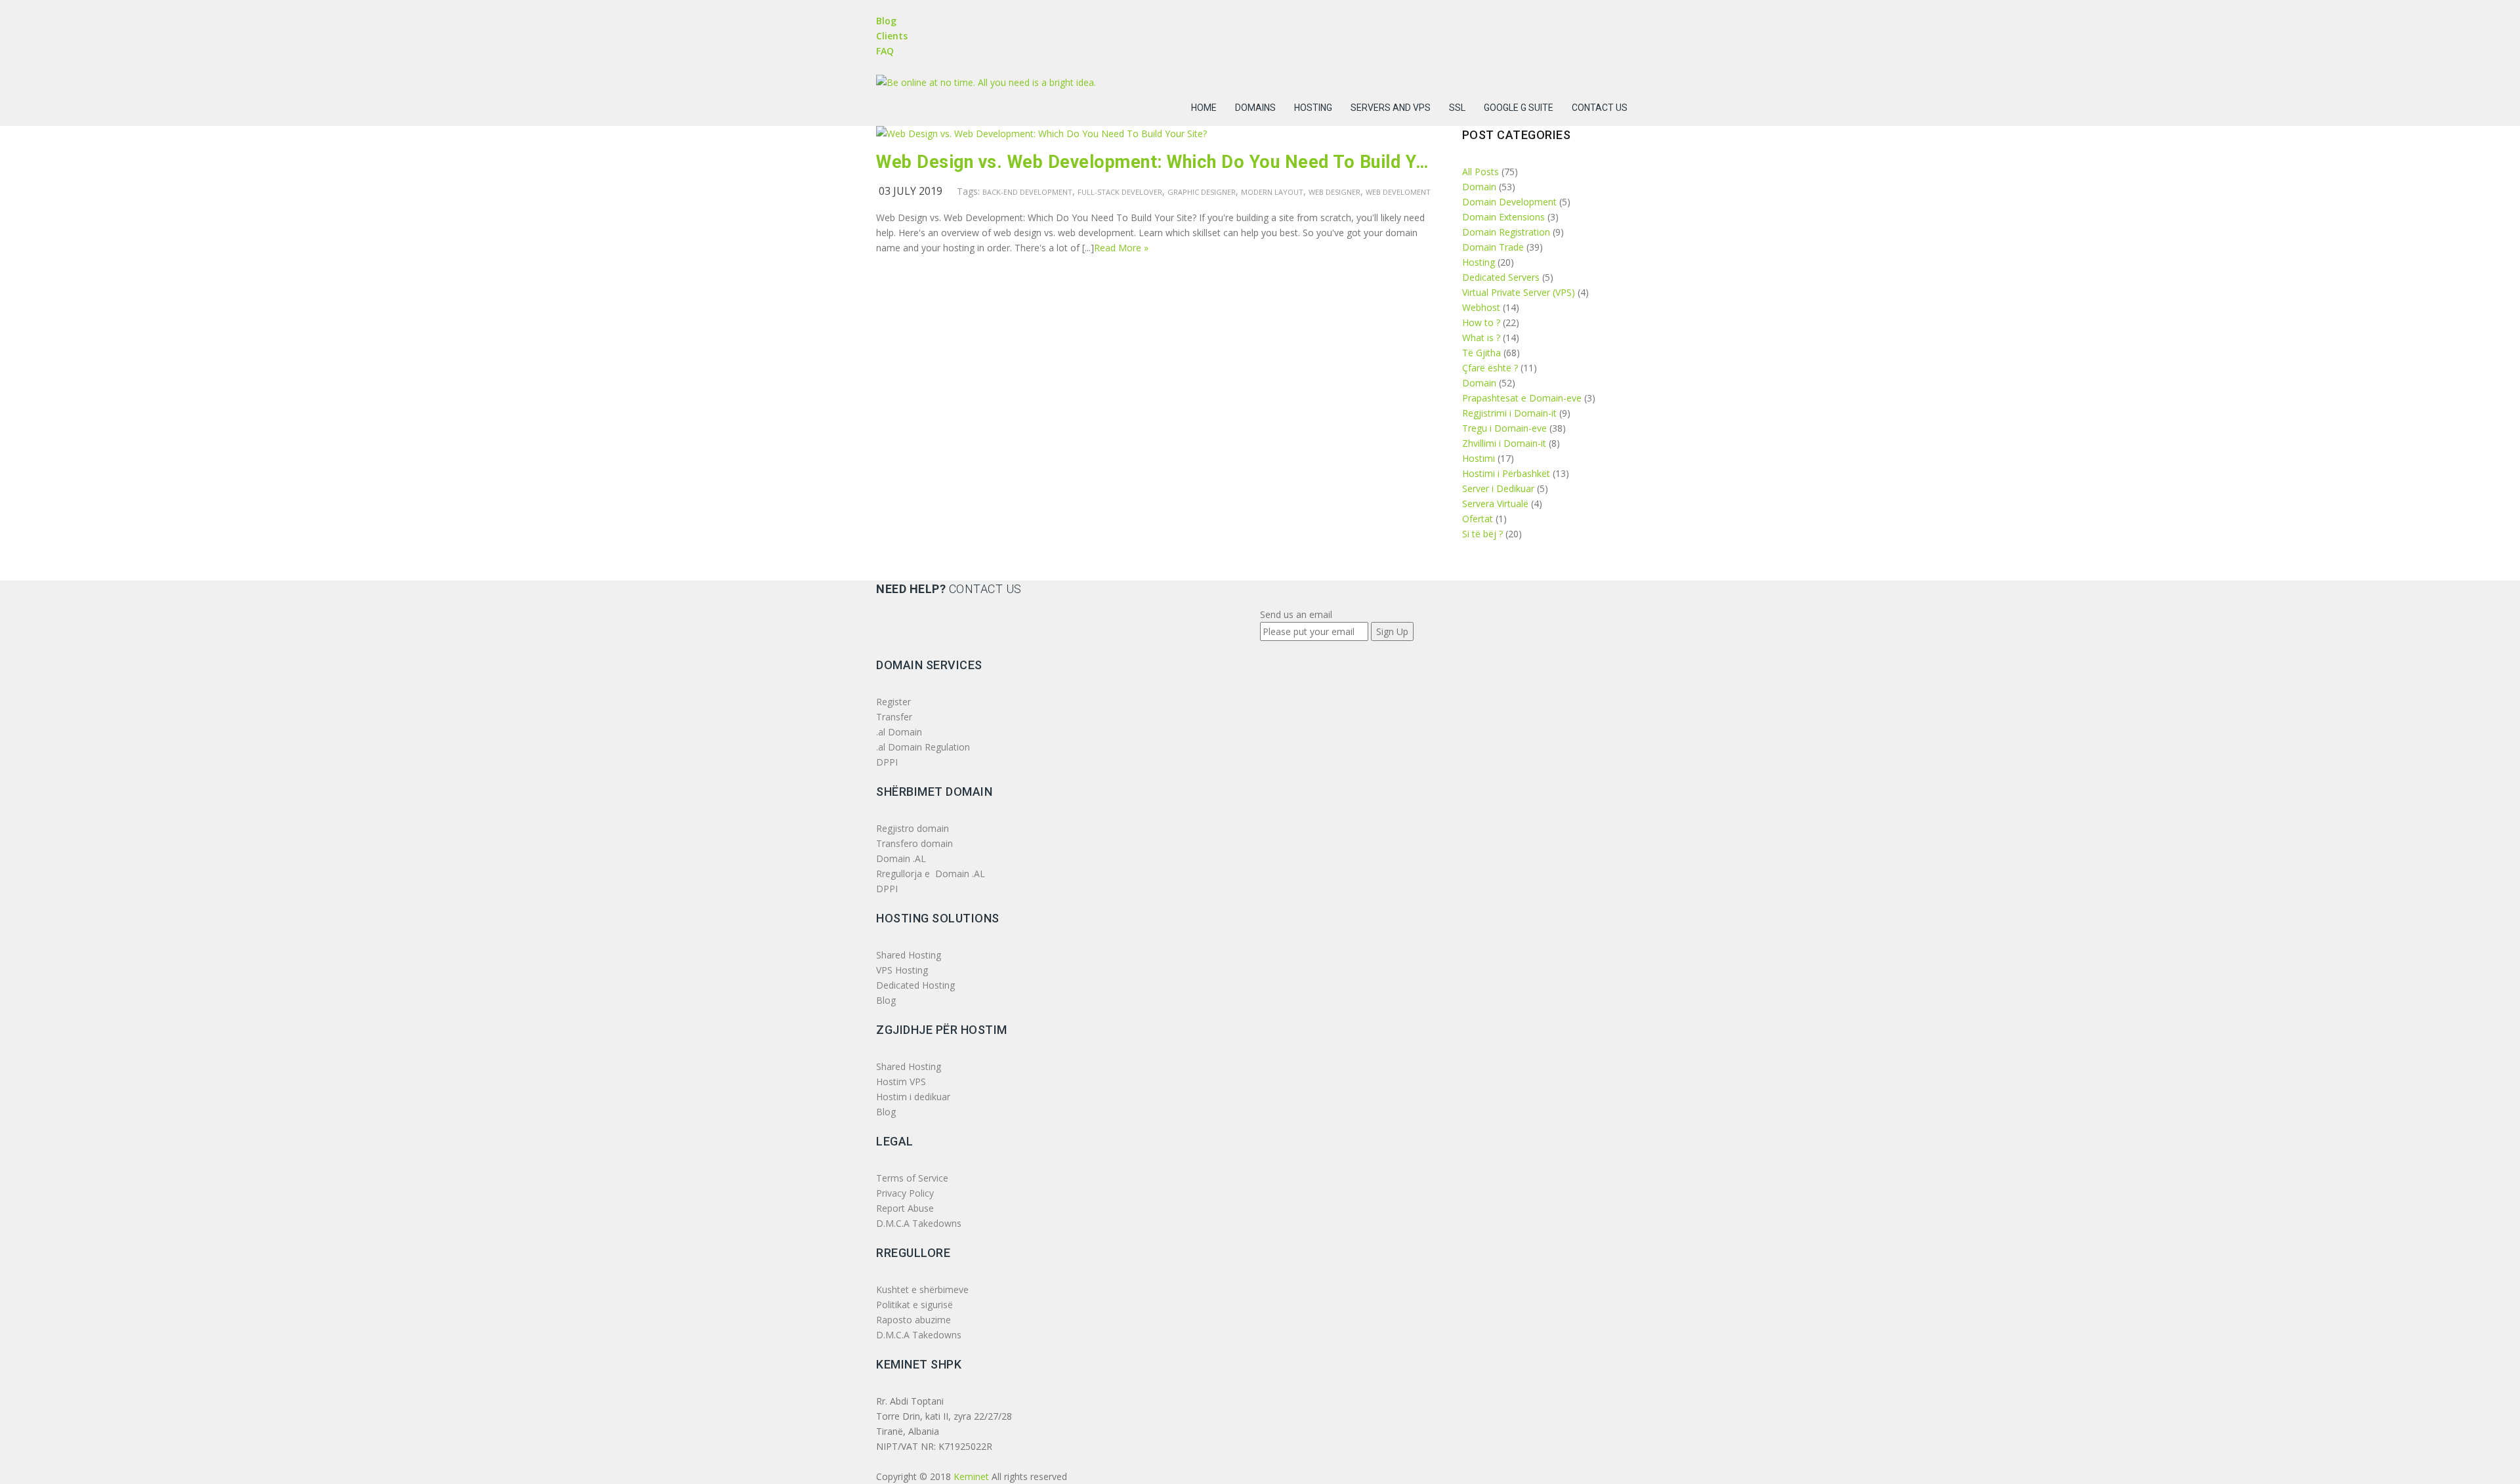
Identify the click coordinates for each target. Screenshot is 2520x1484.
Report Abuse (905, 1208)
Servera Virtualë (1495, 504)
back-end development (1027, 192)
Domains (1255, 108)
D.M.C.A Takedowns (919, 1223)
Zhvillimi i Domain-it (1504, 443)
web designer (1334, 192)
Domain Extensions (1503, 217)
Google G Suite (1519, 108)
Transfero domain (914, 843)
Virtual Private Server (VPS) (1519, 292)
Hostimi (1479, 458)
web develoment (1398, 192)
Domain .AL (901, 858)
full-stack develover (1120, 192)
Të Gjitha (1481, 353)
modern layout (1272, 192)
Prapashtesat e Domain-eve (1522, 398)
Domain (1479, 187)
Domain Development (1509, 202)
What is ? (1481, 338)
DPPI (887, 762)
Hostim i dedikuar (913, 1097)
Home (1204, 108)
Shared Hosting (909, 955)
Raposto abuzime (915, 1320)
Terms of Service (912, 1178)
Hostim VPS (901, 1082)
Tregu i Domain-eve (1504, 428)
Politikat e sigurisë (914, 1305)
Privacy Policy (905, 1193)
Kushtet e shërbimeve (922, 1289)
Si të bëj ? (1482, 534)
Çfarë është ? (1490, 368)
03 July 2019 (911, 191)
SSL (1457, 108)
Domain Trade (1493, 247)
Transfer (894, 717)
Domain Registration (1506, 232)
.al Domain (899, 732)
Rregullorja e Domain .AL (931, 874)
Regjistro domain (913, 828)
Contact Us (1600, 108)
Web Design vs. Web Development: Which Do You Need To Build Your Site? (1154, 162)
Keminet (971, 1476)
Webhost (1481, 307)
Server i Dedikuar (1498, 488)
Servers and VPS (1391, 108)
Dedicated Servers (1501, 277)
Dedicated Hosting (915, 985)
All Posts (1480, 172)
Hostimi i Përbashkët (1506, 473)
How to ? (1481, 322)
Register (893, 702)
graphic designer (1202, 192)
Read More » (1121, 248)
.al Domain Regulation (923, 747)
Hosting (1313, 108)
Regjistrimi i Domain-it (1509, 413)
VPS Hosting (902, 970)
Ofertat (1478, 519)
